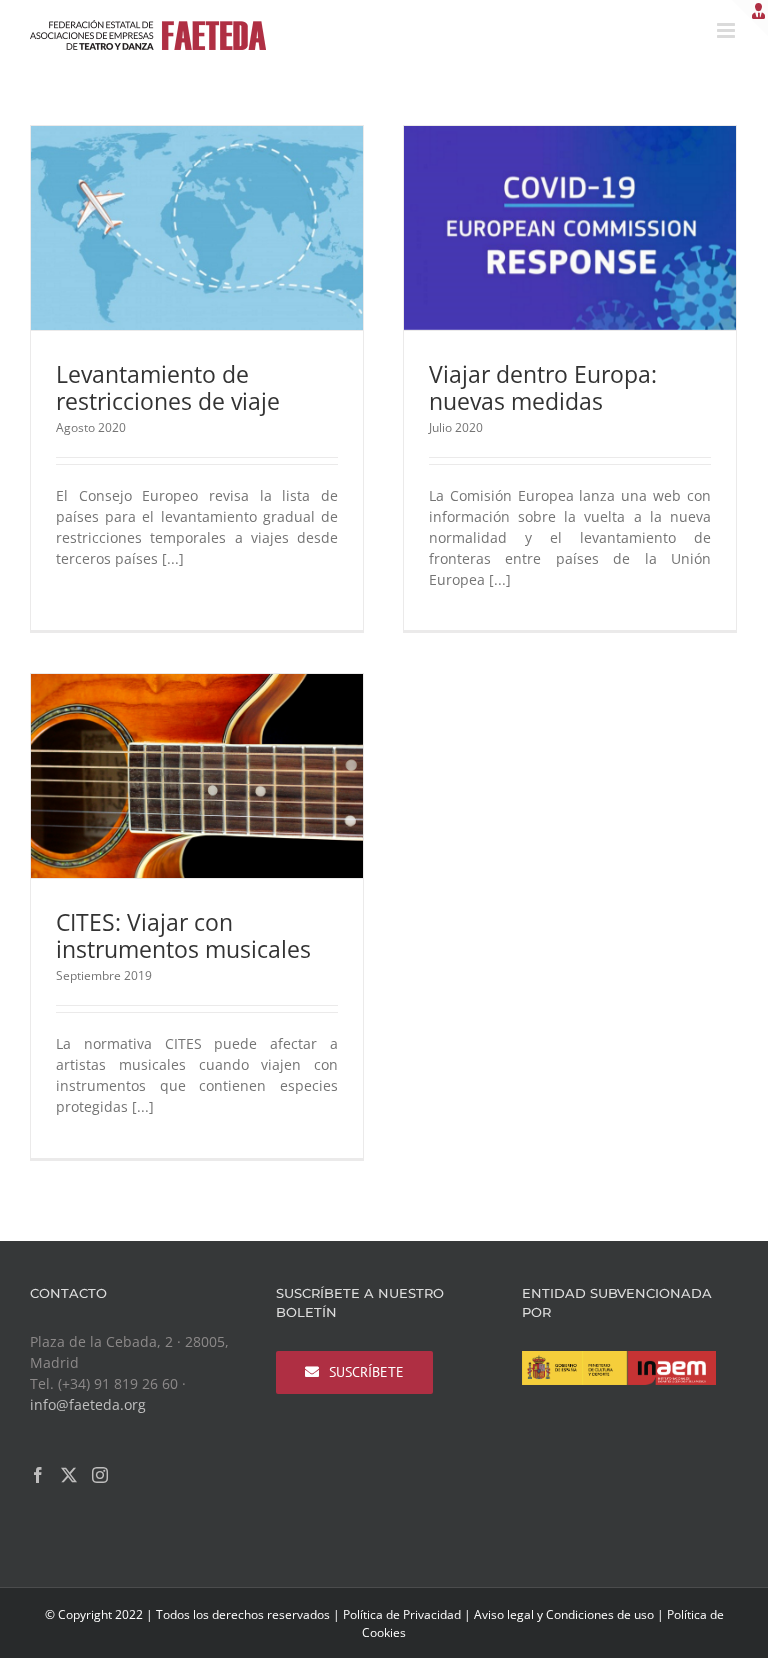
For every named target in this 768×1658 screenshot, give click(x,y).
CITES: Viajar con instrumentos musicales (183, 935)
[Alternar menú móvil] (727, 30)
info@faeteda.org (88, 1404)
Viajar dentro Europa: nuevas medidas (543, 387)
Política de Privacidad (402, 1614)
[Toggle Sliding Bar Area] (750, 18)
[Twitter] (69, 1475)
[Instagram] (100, 1475)
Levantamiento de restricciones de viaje (168, 387)
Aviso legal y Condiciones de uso (564, 1614)
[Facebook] (38, 1475)
